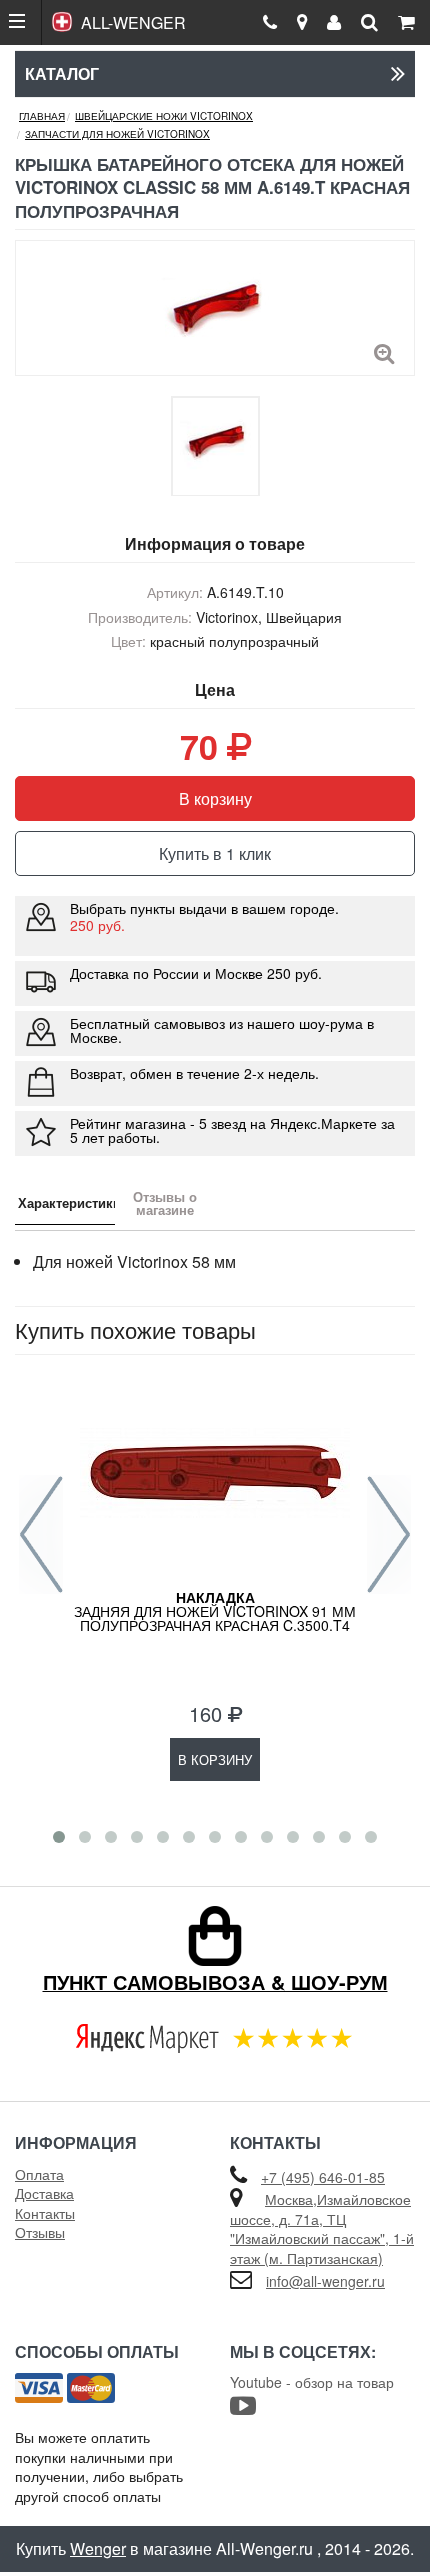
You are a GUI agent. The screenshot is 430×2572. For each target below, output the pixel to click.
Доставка (44, 2193)
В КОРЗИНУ (215, 1759)
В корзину (215, 798)
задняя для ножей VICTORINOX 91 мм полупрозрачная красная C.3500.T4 (215, 1611)
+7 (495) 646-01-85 (323, 2177)
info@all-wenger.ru (325, 2281)
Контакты (45, 2213)
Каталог (62, 73)
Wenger (98, 2548)
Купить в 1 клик (215, 853)
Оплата (39, 2174)
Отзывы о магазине (165, 1203)
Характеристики (66, 1202)
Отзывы (40, 2232)
